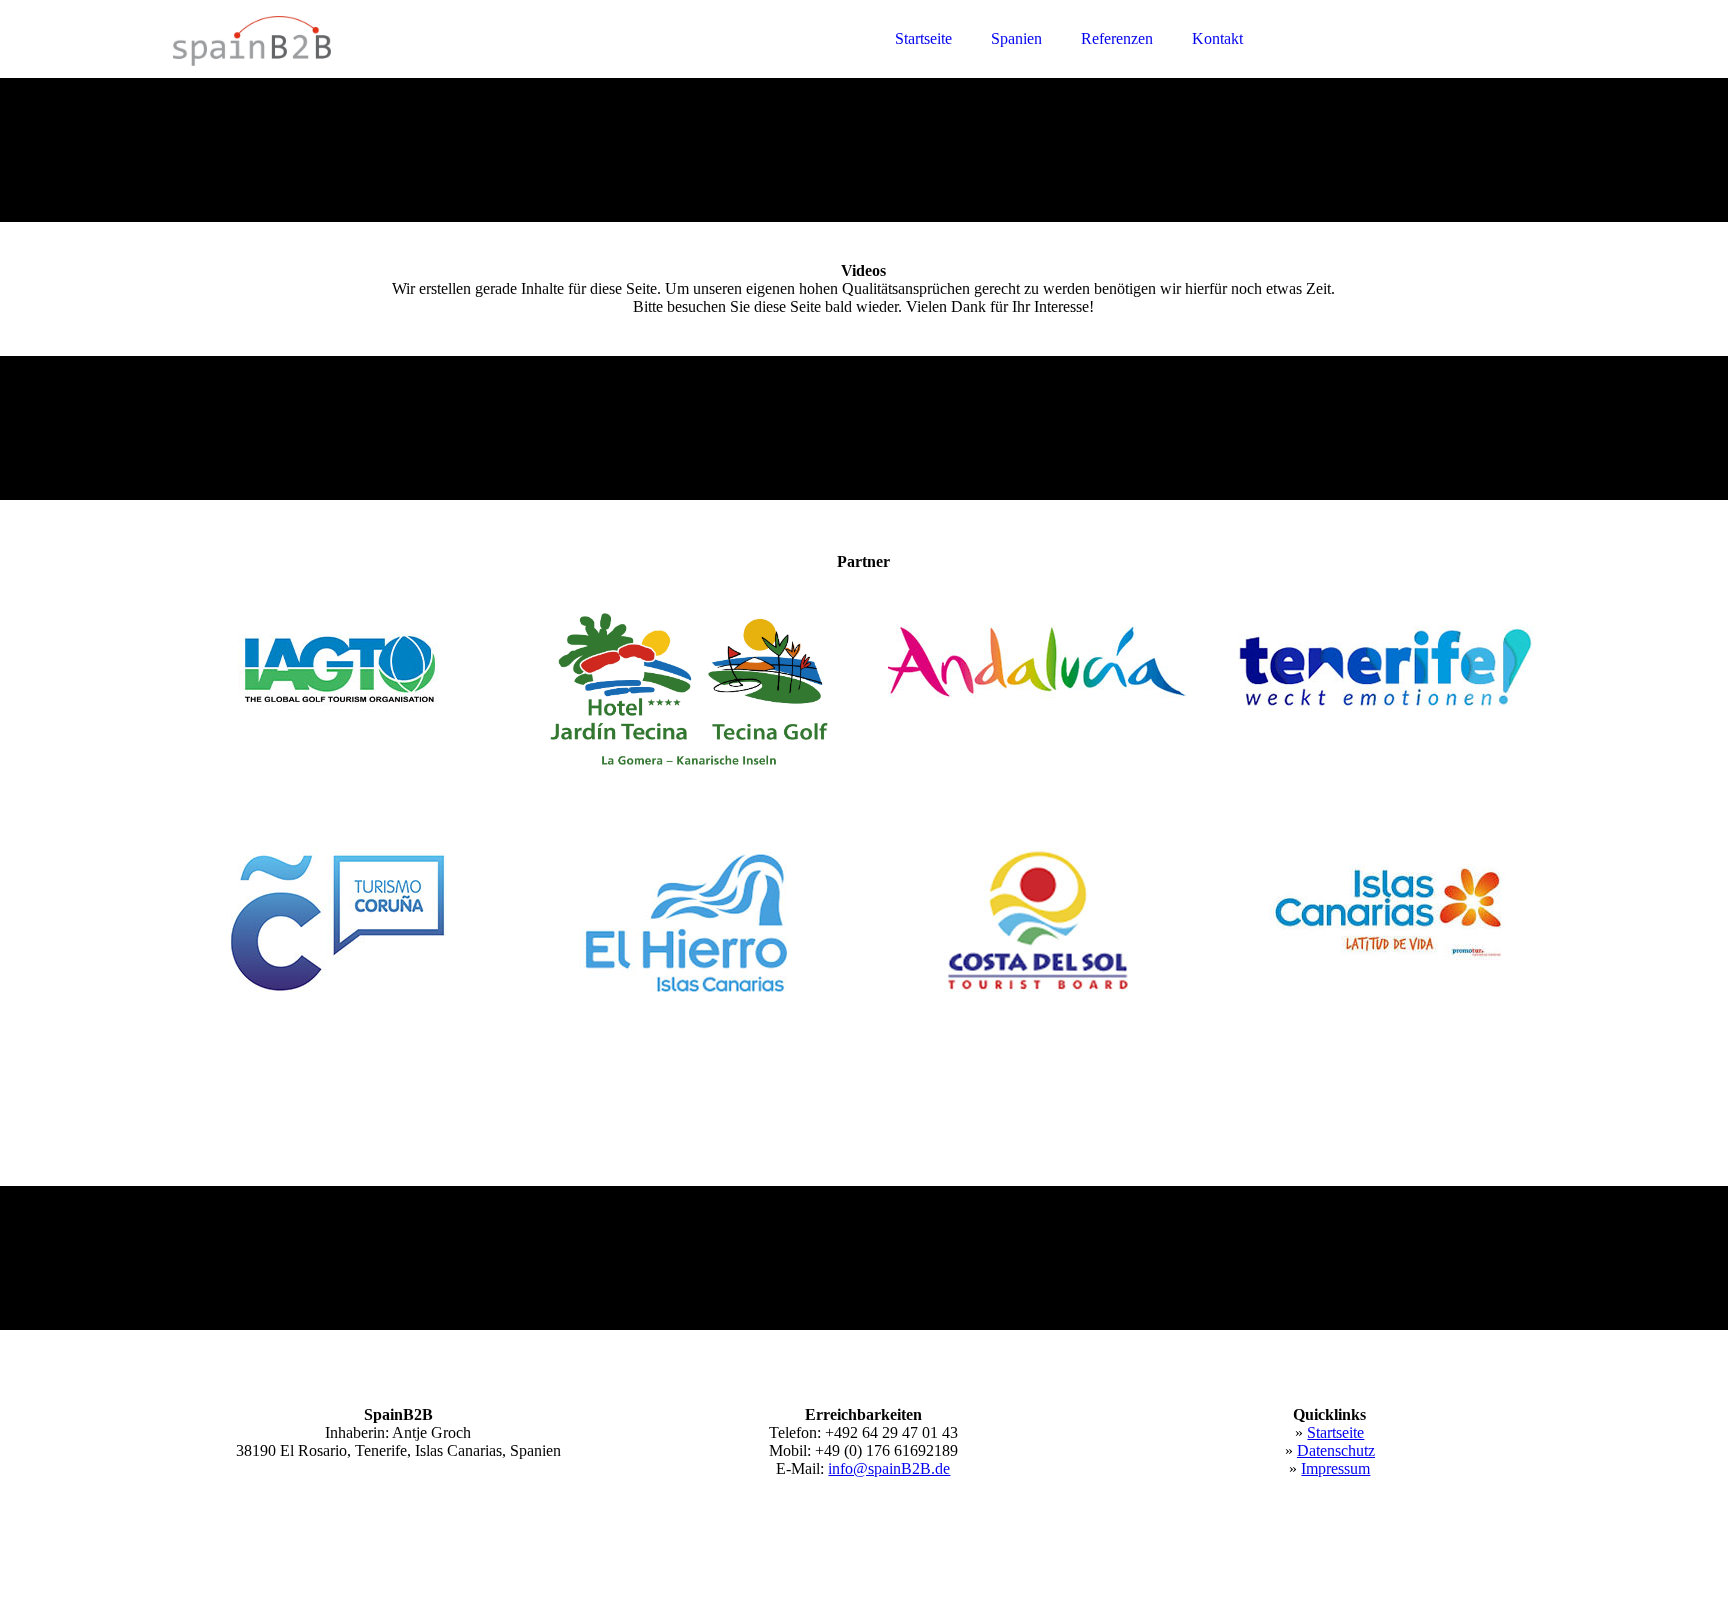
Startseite (923, 38)
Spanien (1016, 38)
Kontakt (1217, 38)
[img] (348, 70)
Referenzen (1117, 38)
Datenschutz (1336, 1450)
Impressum (1335, 1468)
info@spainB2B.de (889, 1468)
